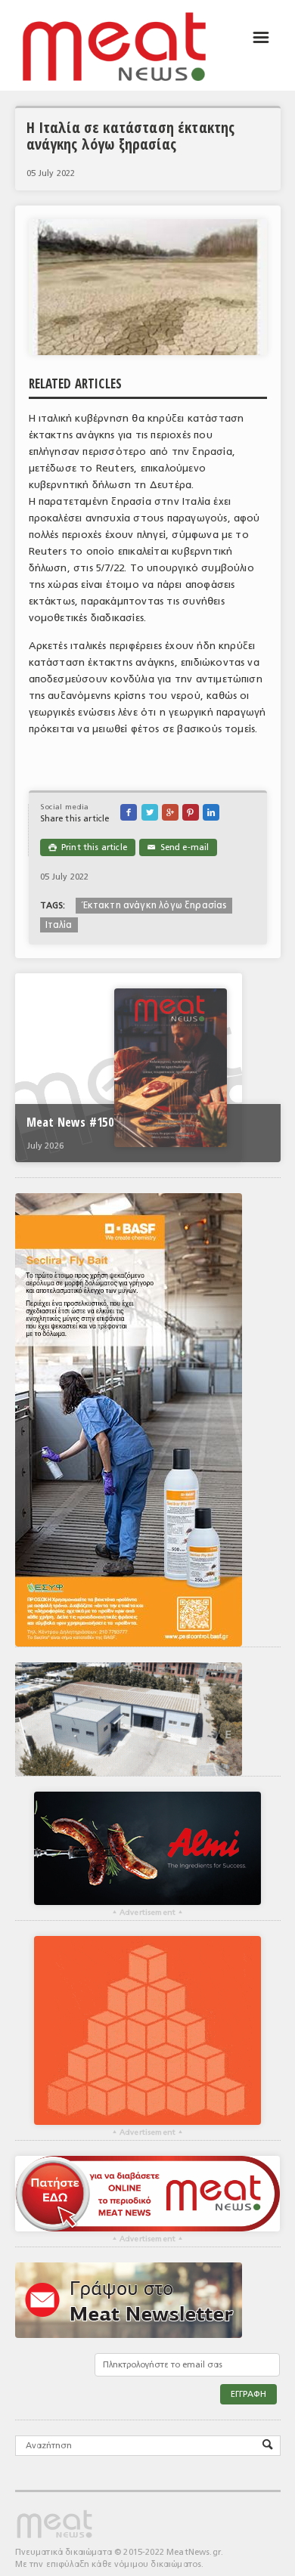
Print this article (88, 847)
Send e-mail (178, 847)
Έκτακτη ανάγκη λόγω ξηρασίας (154, 905)
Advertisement (147, 1913)
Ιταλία (59, 925)
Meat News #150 (70, 1122)
